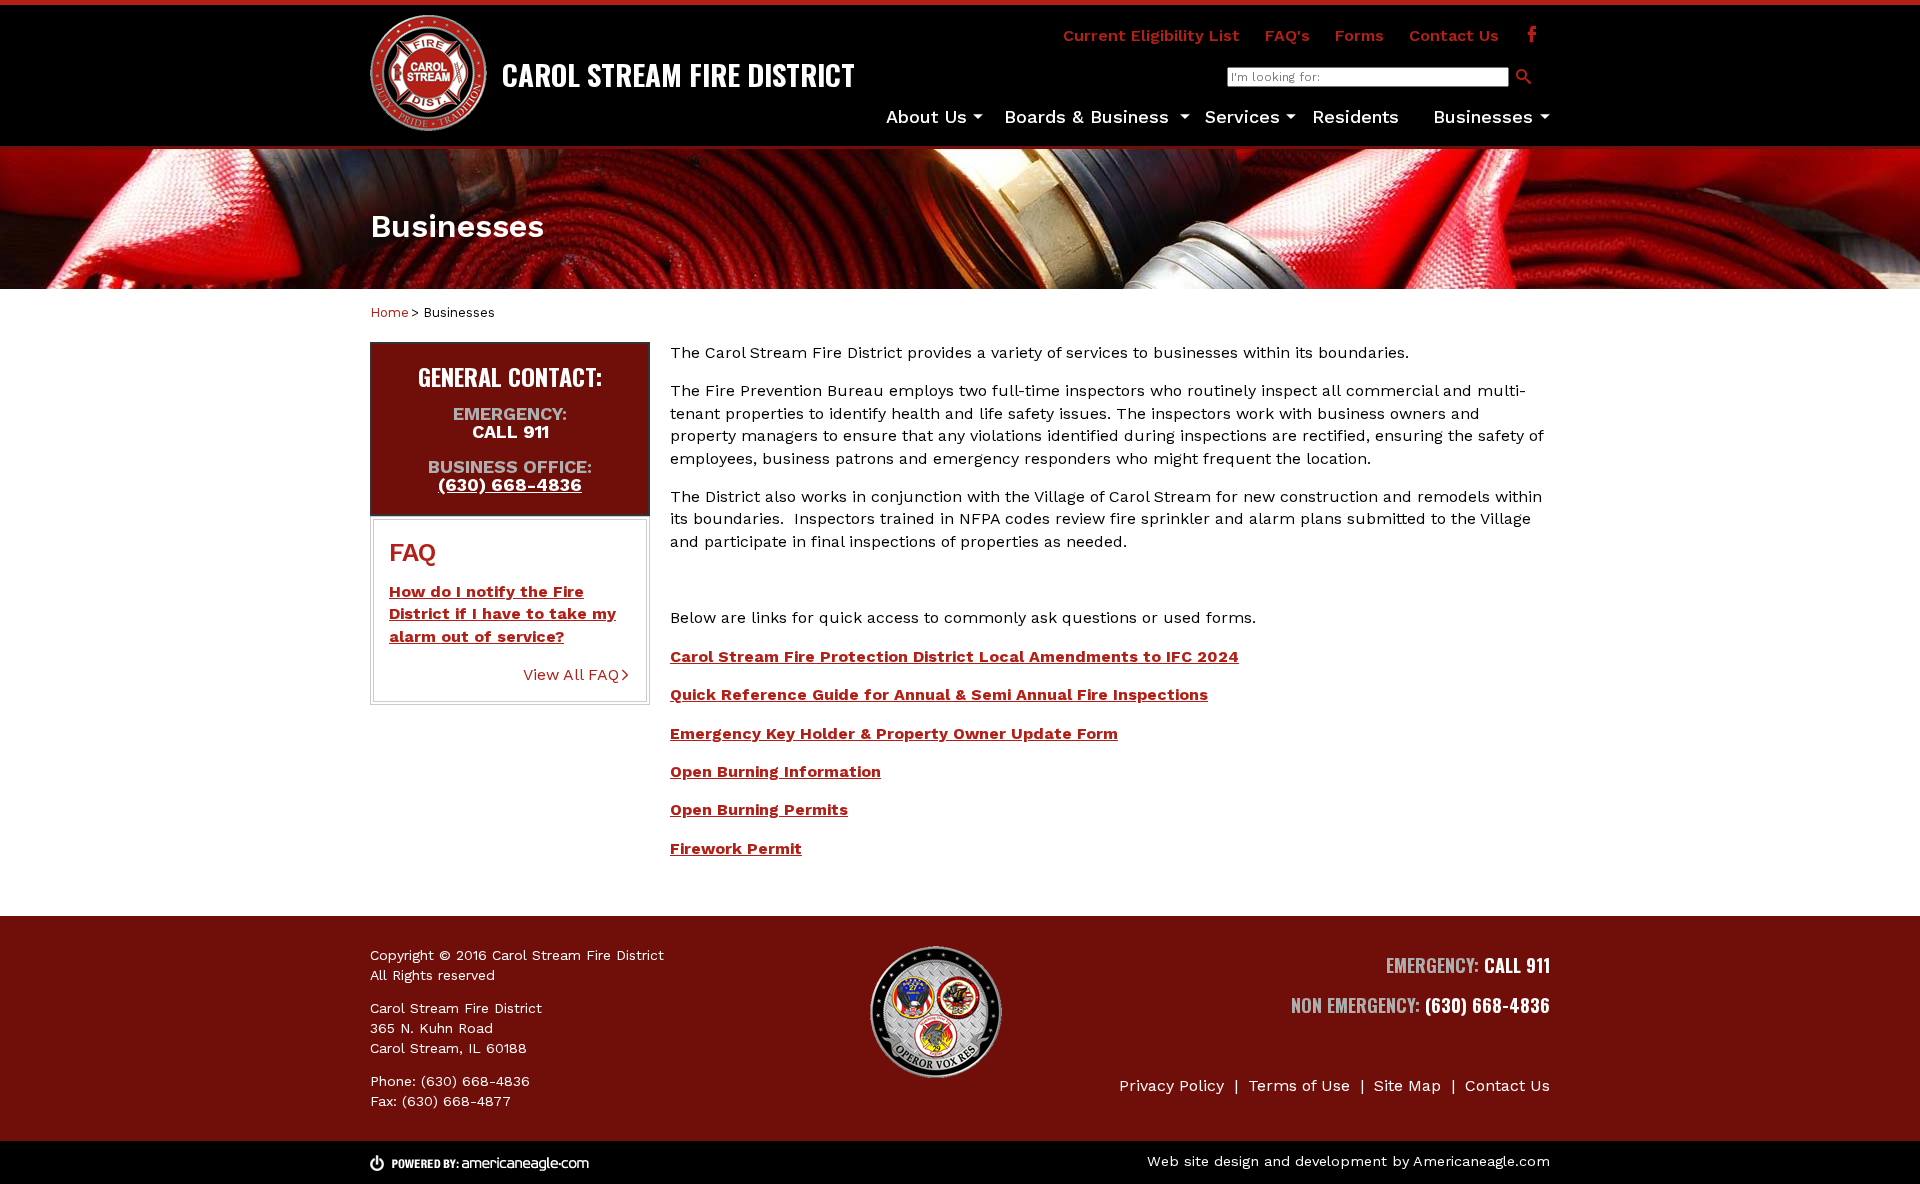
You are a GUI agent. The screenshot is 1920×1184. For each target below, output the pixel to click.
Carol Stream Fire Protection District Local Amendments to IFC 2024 (954, 656)
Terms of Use (1299, 1085)
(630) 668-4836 (510, 484)
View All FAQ (571, 674)
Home (389, 312)
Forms (1359, 35)
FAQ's (1287, 35)
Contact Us (1454, 35)
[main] (1110, 601)
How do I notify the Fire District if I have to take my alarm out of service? (502, 614)
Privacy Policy (1171, 1085)
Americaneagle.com (1481, 1161)
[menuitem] (926, 118)
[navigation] (1210, 118)
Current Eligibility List (1151, 35)
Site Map (1407, 1085)
